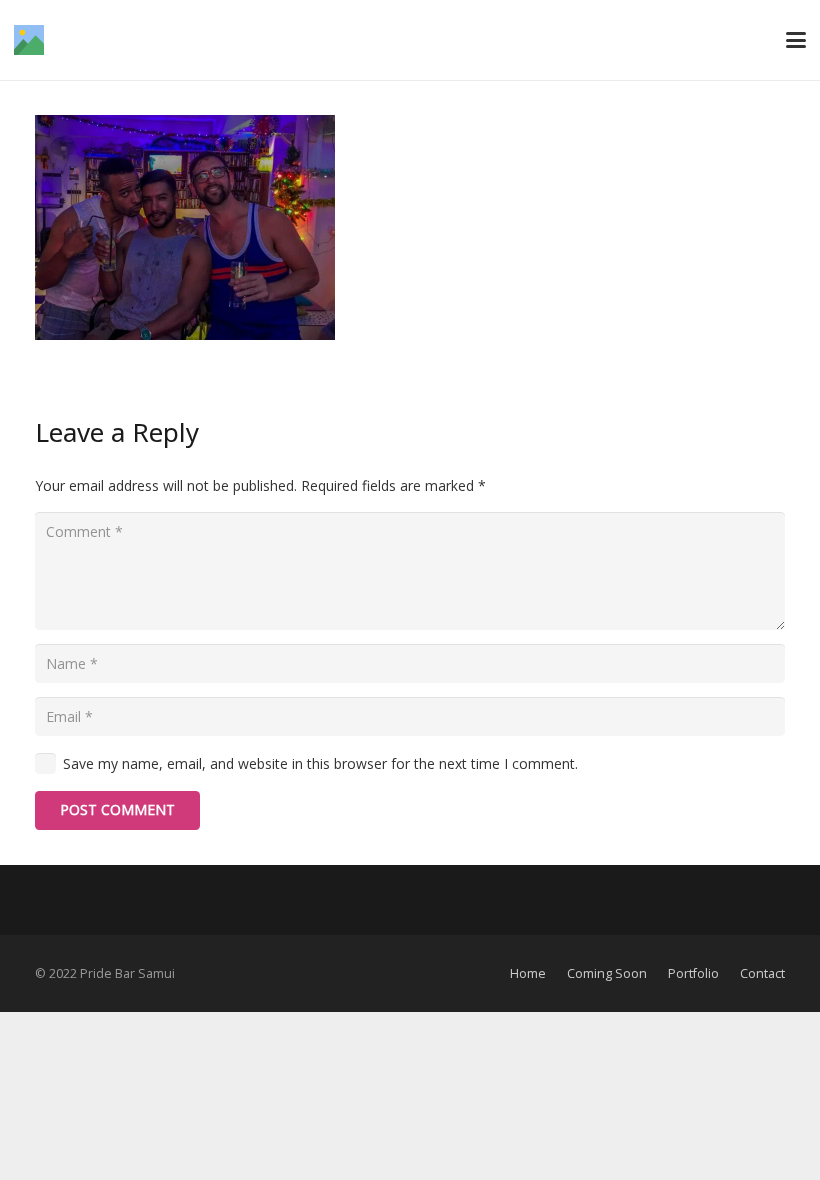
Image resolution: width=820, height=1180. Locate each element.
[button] (796, 40)
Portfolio (693, 973)
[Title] (29, 40)
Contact (762, 973)
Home (528, 973)
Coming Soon (607, 973)
